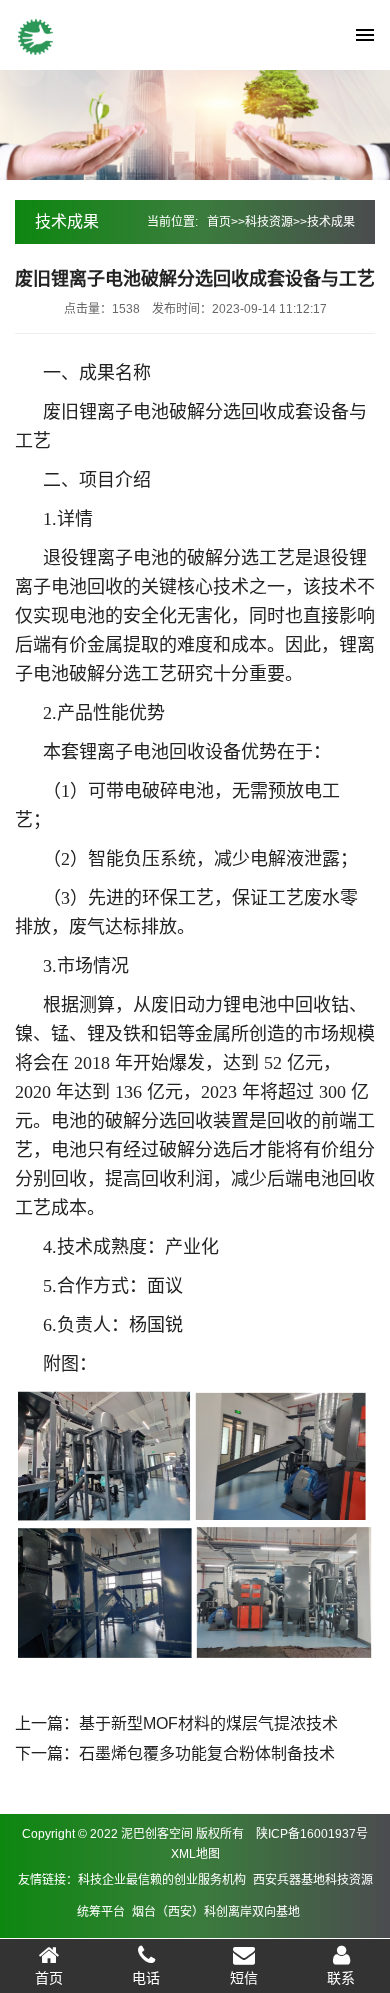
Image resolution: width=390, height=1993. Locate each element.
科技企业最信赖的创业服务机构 (162, 1880)
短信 (244, 1978)
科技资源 (269, 222)
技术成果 (331, 222)
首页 (219, 222)
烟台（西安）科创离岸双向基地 (216, 1912)
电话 (146, 1978)
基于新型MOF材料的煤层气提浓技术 (208, 1723)
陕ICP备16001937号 (312, 1834)
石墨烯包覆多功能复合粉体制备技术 (207, 1753)
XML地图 (195, 1854)
